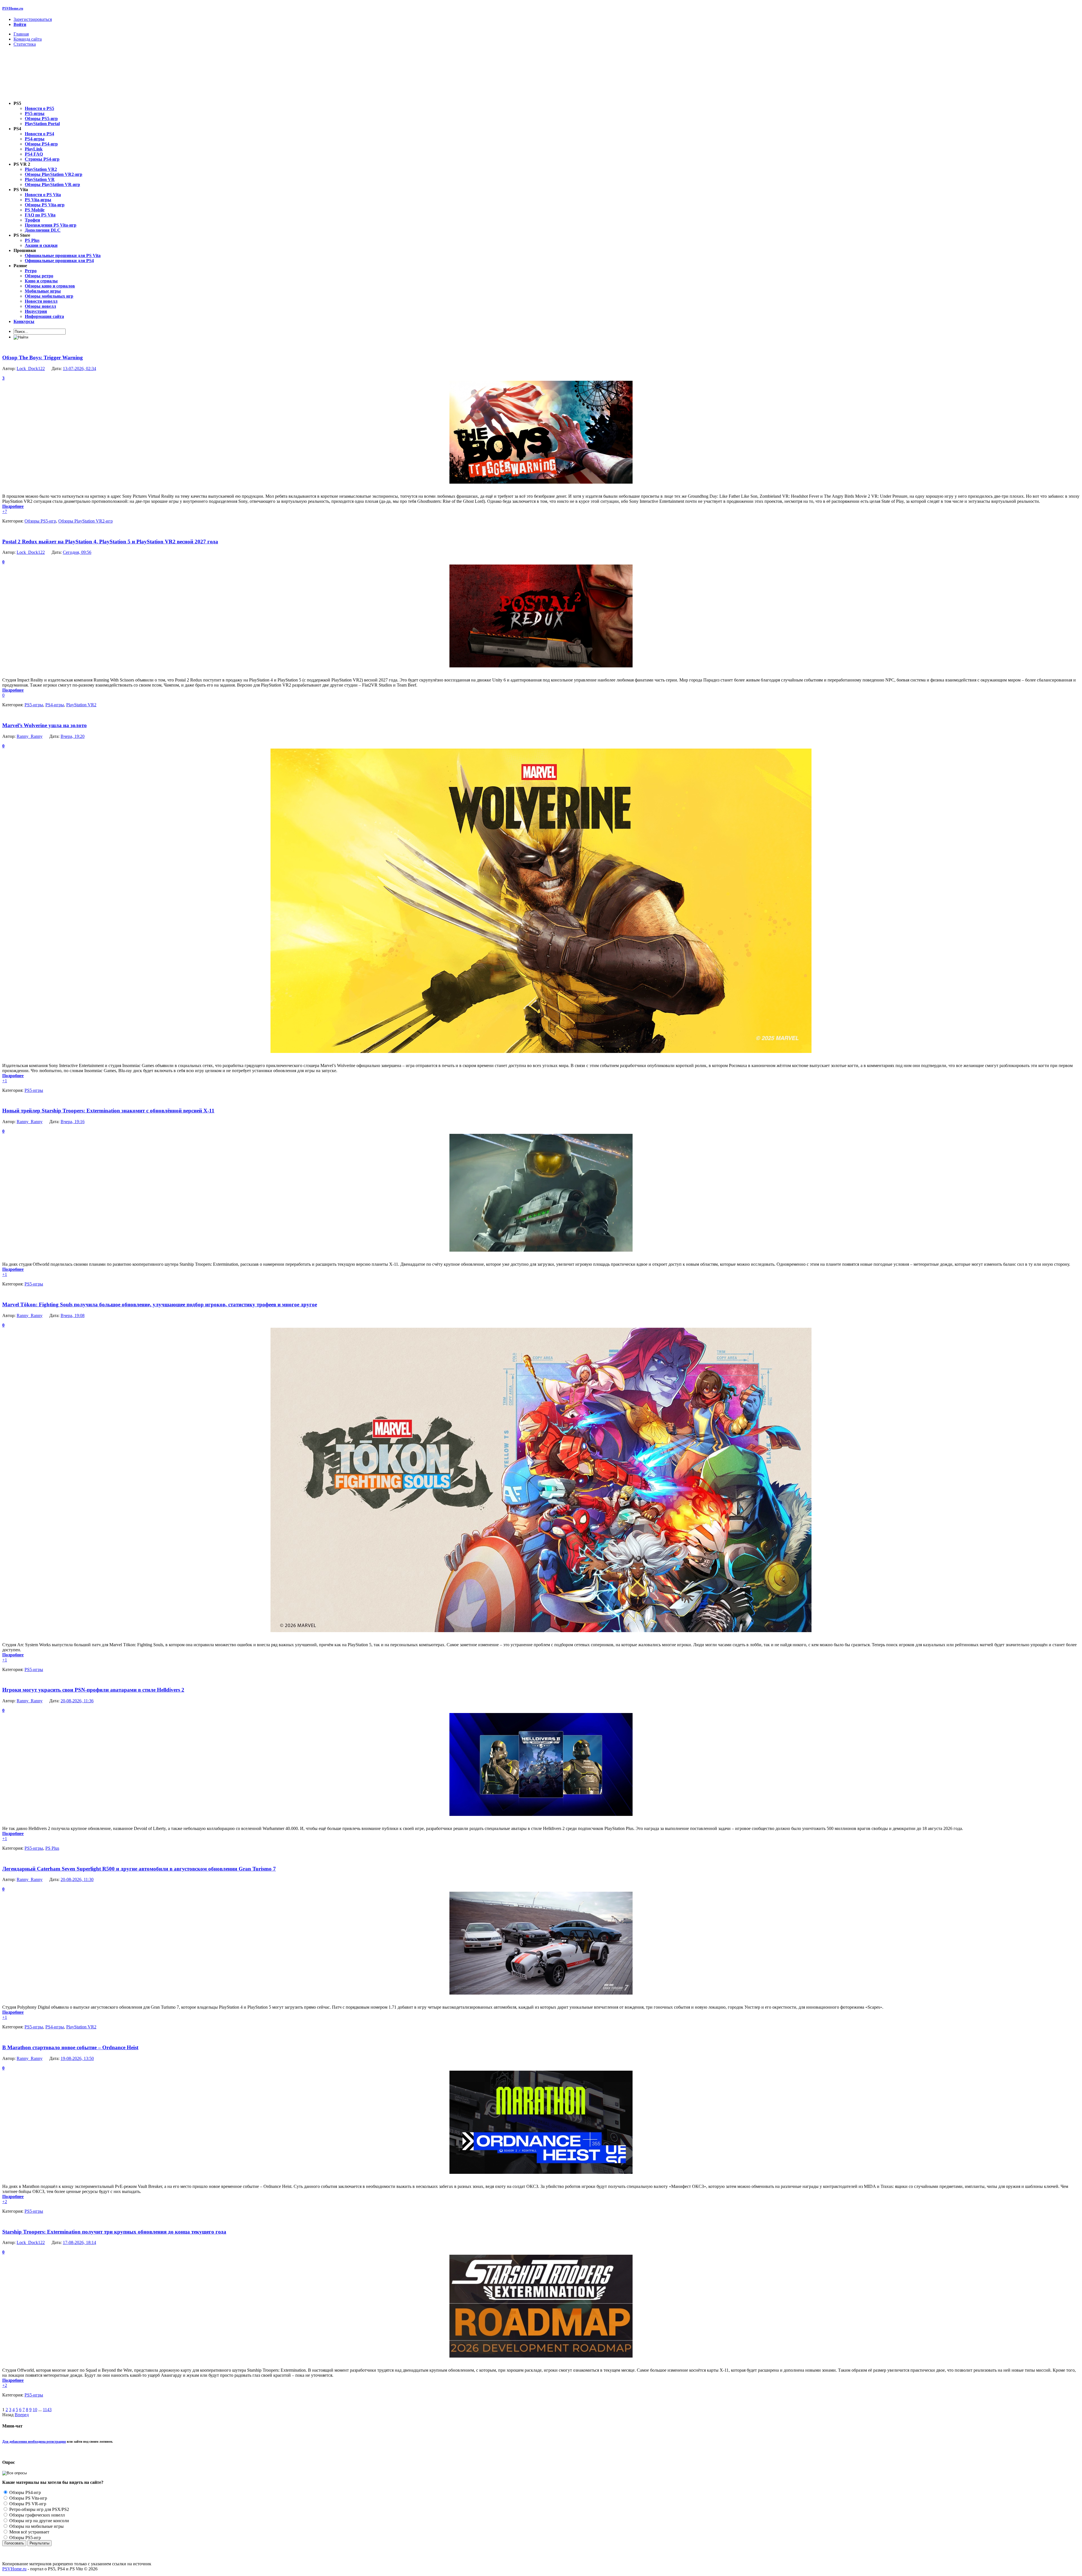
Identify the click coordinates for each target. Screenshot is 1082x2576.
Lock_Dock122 (31, 369)
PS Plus (52, 1848)
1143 (47, 2410)
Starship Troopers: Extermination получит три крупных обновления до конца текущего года (114, 2232)
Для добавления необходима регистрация (34, 2442)
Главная (21, 34)
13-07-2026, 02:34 (79, 369)
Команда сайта (28, 39)
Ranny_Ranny (30, 736)
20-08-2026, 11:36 (77, 1701)
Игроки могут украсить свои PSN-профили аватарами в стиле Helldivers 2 (93, 1690)
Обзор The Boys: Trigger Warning (43, 358)
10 (35, 2410)
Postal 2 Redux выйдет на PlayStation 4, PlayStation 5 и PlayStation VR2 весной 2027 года (110, 542)
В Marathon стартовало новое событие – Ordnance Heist (70, 2047)
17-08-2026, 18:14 (79, 2242)
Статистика (25, 44)
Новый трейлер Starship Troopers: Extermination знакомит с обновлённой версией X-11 (108, 1111)
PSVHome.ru (13, 8)
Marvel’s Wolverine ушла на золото (45, 725)
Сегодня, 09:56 (77, 552)
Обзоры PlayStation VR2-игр (86, 521)
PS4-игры (55, 705)
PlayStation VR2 (81, 705)
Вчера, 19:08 (73, 1315)
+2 (5, 2202)
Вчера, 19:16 (73, 1122)
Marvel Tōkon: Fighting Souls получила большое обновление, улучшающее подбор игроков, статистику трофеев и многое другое (160, 1304)
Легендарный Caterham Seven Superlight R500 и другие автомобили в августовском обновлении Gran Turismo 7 (139, 1869)
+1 (5, 1081)
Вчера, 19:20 (73, 736)
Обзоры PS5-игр (40, 521)
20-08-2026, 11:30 (77, 1879)
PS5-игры (34, 705)
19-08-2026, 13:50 (77, 2058)
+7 (5, 511)
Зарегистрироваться (33, 19)
